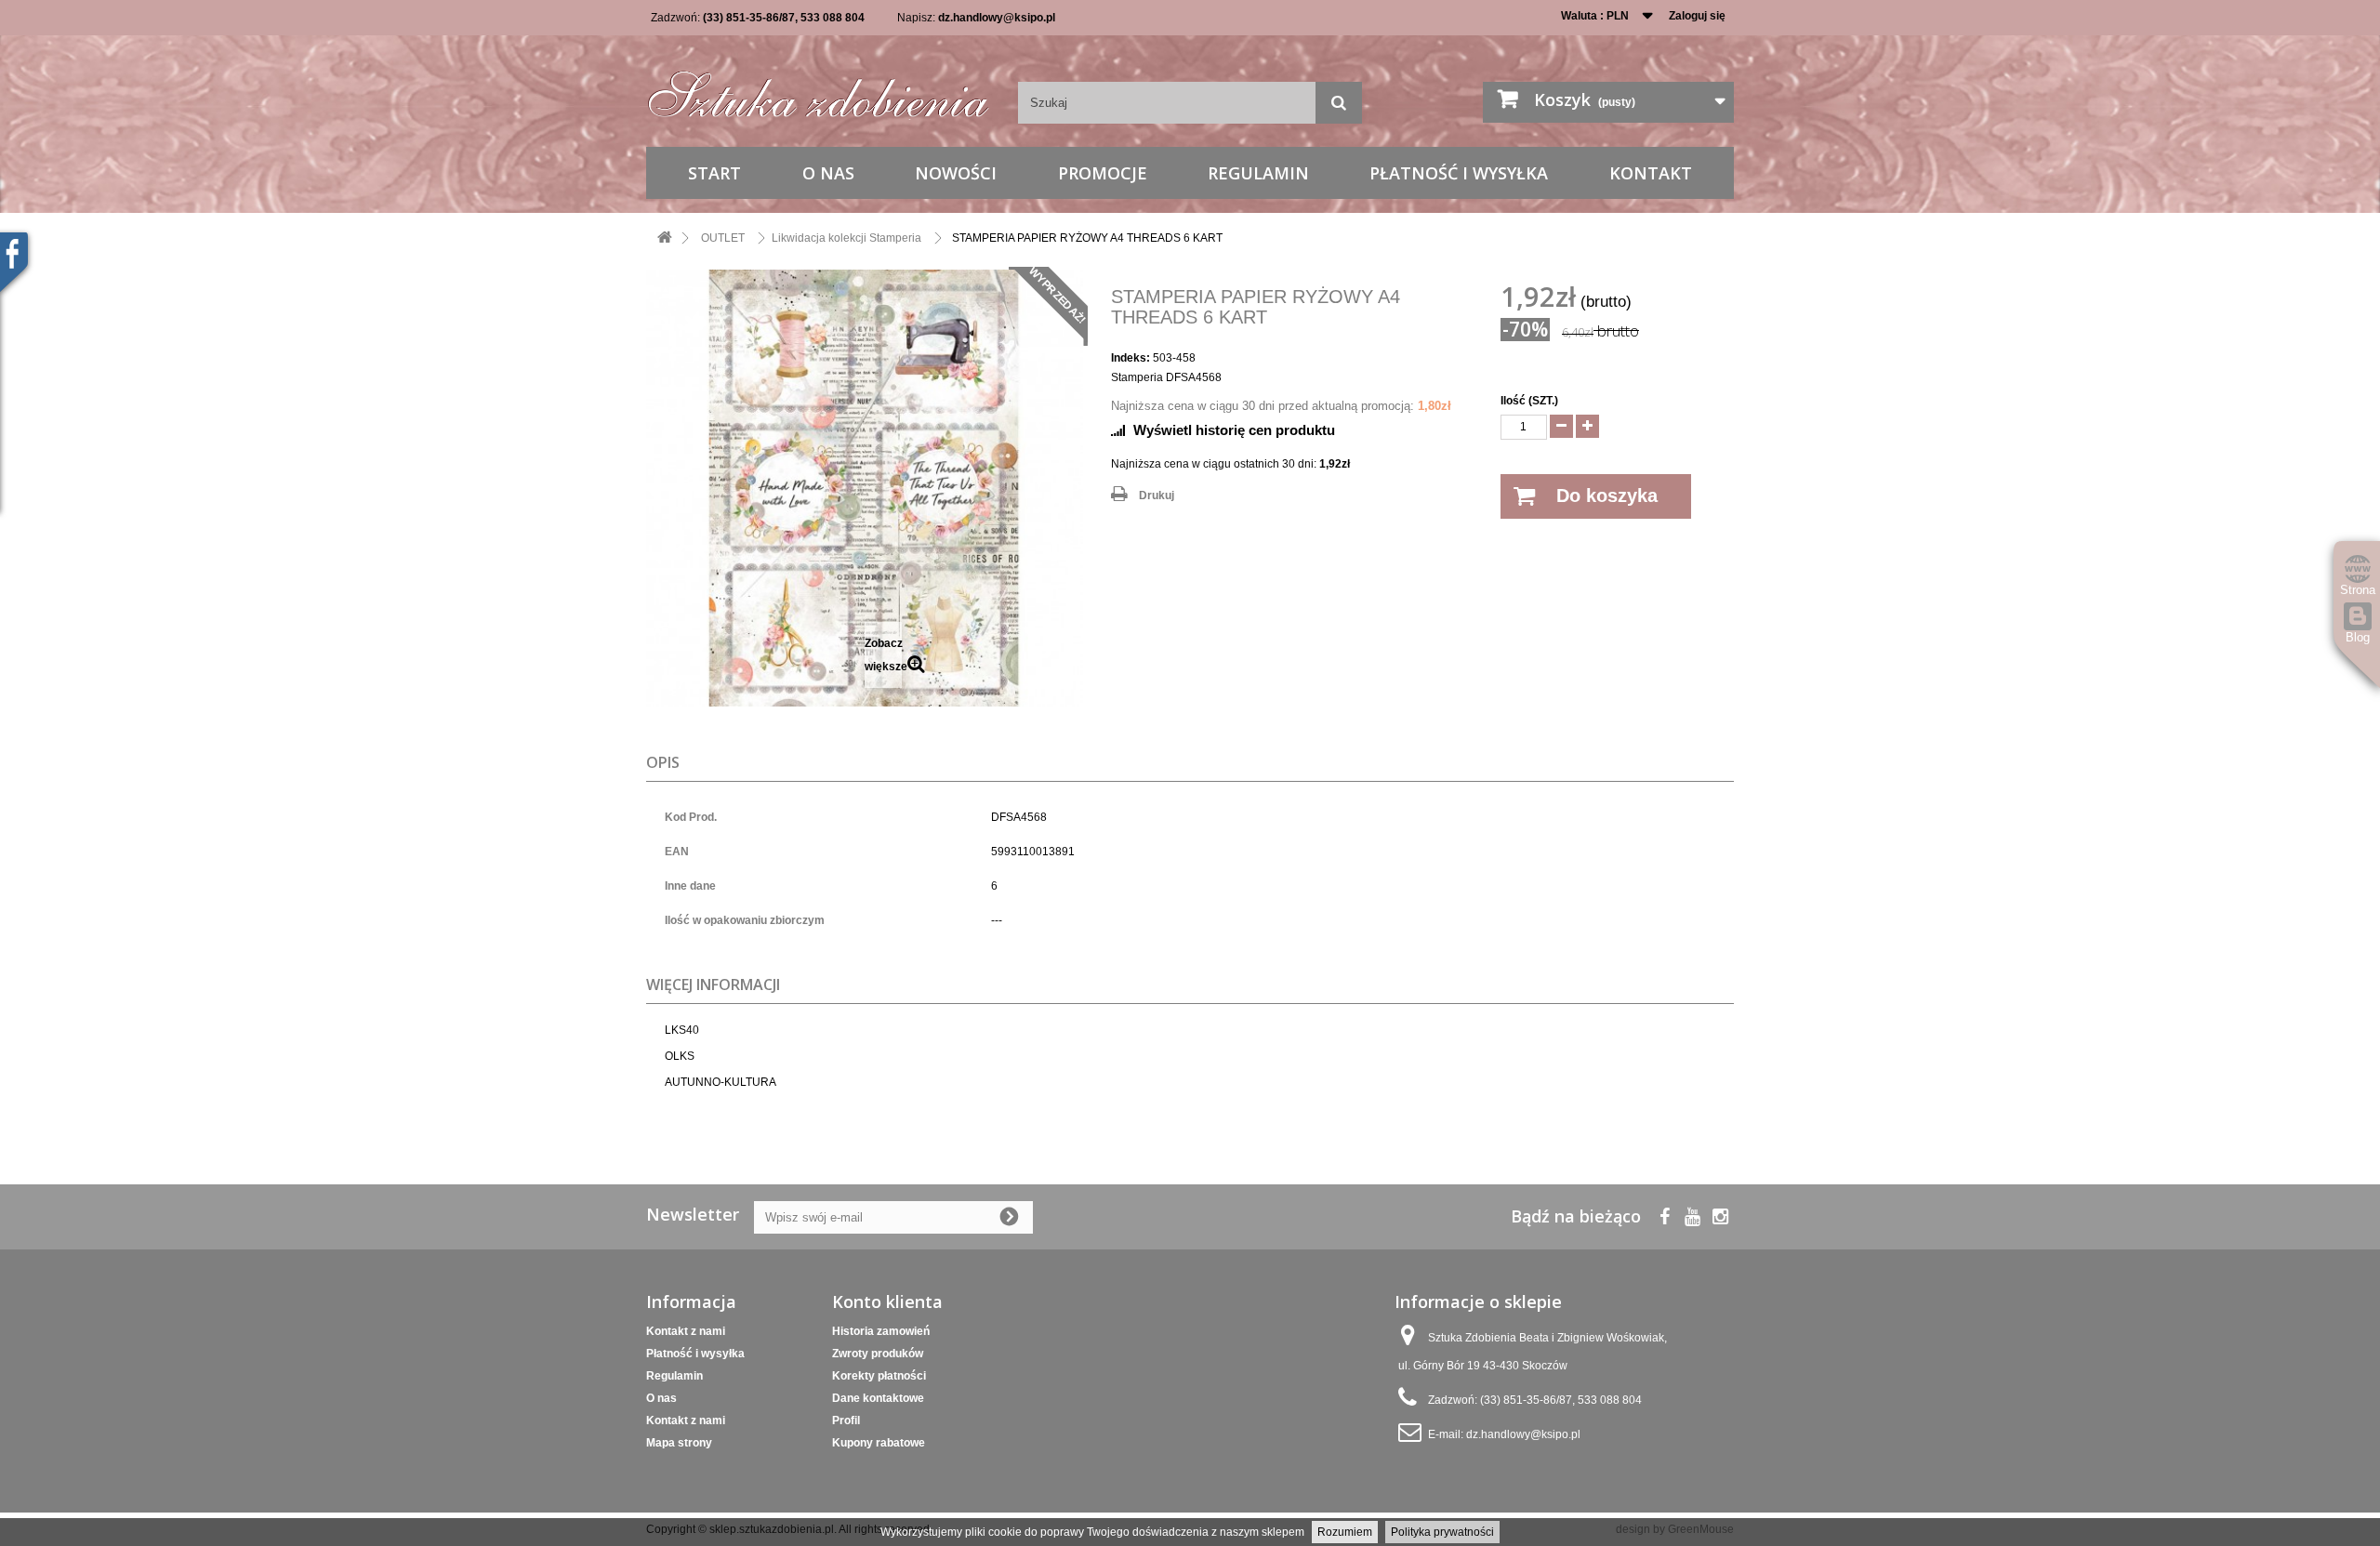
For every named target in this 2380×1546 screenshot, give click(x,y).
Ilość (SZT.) (1529, 401)
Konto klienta (887, 1302)
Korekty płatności (879, 1376)
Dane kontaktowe (878, 1398)
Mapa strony (679, 1443)
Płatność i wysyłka (1459, 173)
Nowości (956, 173)
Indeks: (1130, 358)
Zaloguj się (1697, 16)
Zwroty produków (878, 1354)
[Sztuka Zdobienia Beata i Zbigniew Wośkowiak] (818, 88)
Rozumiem (1345, 1532)
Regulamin (1258, 173)
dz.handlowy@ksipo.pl (997, 18)
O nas (828, 173)
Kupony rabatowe (879, 1443)
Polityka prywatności (1442, 1532)
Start (714, 173)
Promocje (1103, 173)
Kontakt (1651, 173)
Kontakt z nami (686, 1331)
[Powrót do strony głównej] (665, 238)
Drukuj (1157, 496)
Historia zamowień (881, 1331)
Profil (846, 1420)
